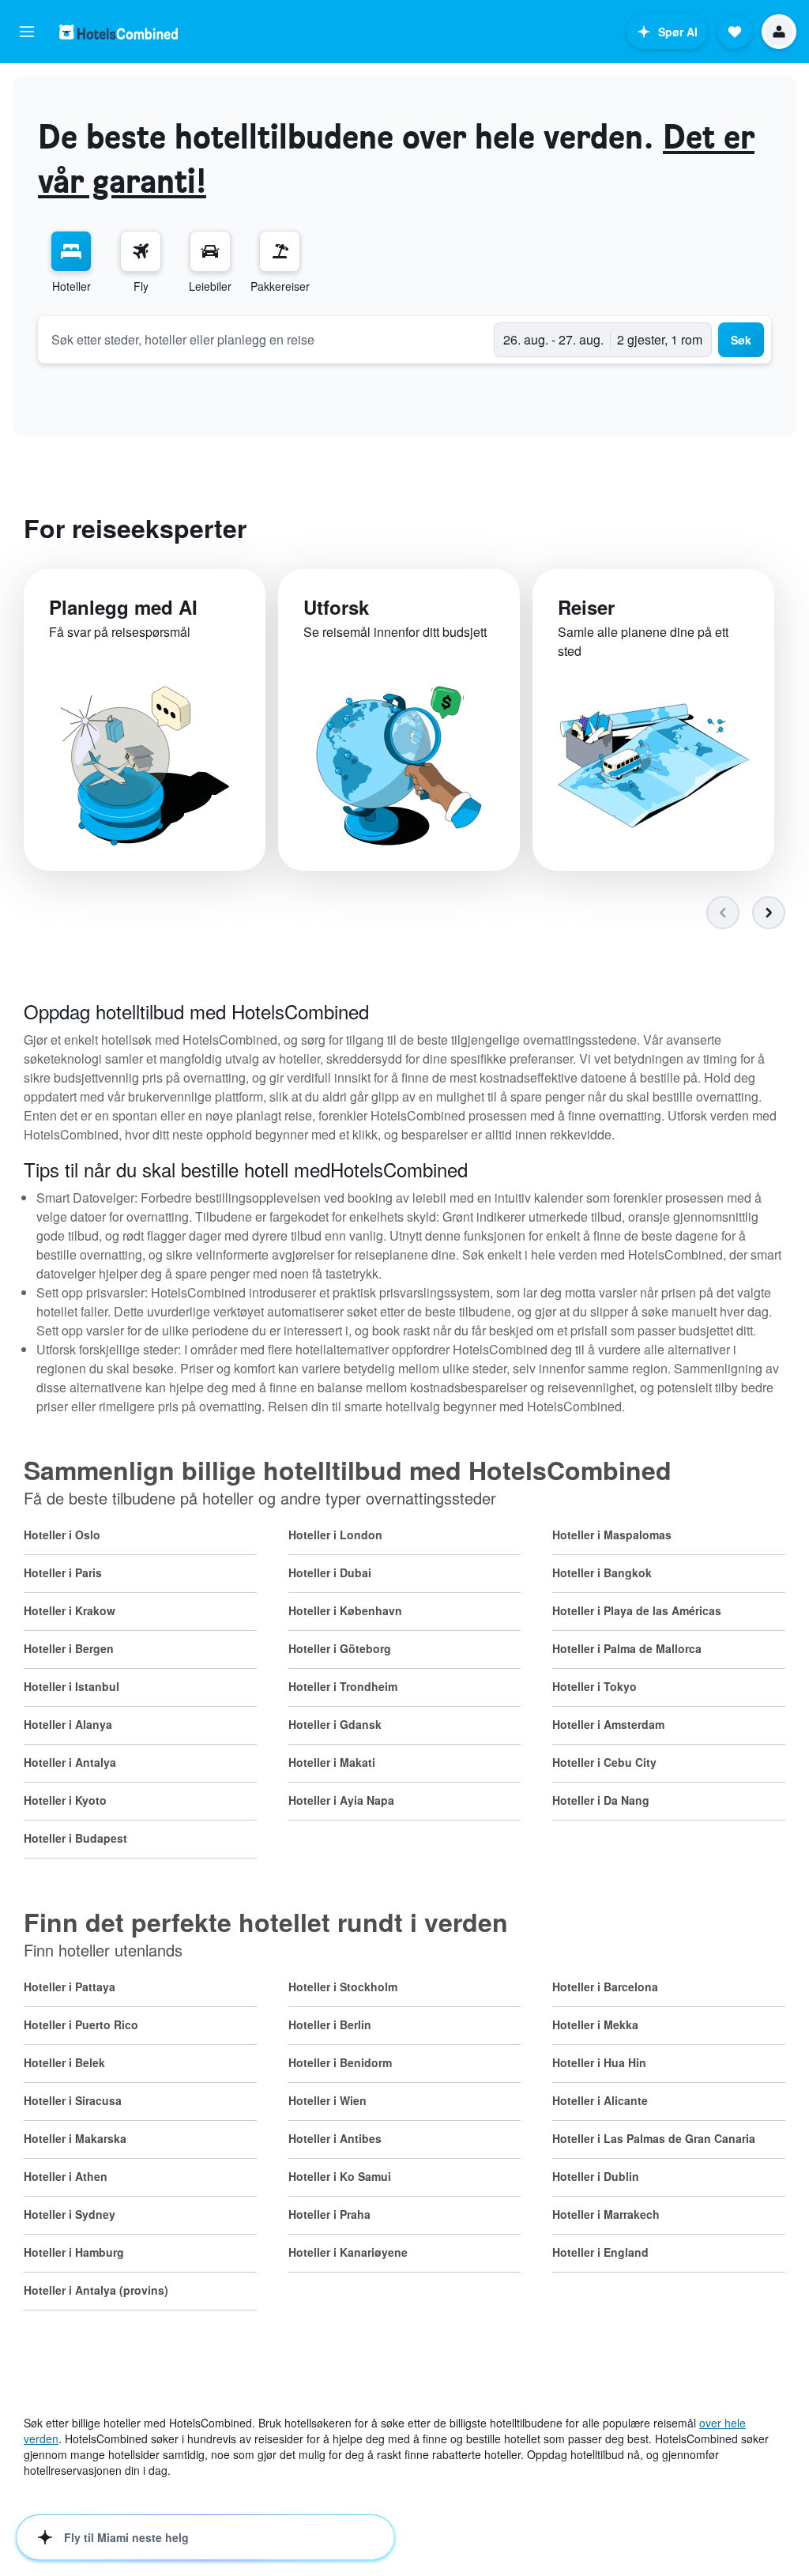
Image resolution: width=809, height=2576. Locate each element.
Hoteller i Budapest (75, 1838)
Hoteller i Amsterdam (608, 1724)
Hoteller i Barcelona (605, 1987)
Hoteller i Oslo (62, 1535)
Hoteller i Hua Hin (599, 2062)
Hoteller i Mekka (595, 2024)
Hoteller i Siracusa (73, 2100)
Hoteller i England (600, 2252)
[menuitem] (71, 262)
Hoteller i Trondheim (343, 1686)
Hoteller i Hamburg (74, 2252)
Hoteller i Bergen (69, 1648)
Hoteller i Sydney (70, 2214)
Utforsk (336, 607)
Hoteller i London (335, 1535)
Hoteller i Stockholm (343, 1987)
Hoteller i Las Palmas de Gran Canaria (654, 2138)
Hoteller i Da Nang (601, 1800)
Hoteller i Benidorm (340, 2062)
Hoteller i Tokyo (595, 1686)
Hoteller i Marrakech (606, 2214)
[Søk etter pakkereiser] (280, 251)
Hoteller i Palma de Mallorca (627, 1648)
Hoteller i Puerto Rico (81, 2024)
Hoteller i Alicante (600, 2100)
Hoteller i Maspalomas (612, 1535)
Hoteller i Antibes (335, 2138)
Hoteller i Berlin (330, 2024)
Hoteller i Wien (327, 2100)
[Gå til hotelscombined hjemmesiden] (119, 32)
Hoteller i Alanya (68, 1724)
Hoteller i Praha (329, 2214)
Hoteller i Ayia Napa (341, 1800)
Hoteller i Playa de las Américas (637, 1610)
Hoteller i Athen (66, 2176)
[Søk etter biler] (210, 251)
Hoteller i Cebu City (604, 1762)
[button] (27, 32)
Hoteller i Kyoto (65, 1800)
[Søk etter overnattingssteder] (71, 251)
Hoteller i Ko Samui (340, 2176)
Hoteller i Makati (332, 1762)
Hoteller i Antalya (70, 1762)
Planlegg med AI (123, 607)
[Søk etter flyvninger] (141, 251)
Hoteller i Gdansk (335, 1724)
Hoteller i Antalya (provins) (96, 2290)
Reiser (586, 607)
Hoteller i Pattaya (70, 1987)
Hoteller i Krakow (70, 1610)
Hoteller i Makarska (75, 2138)
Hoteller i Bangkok (602, 1572)
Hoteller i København (345, 1610)
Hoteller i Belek (64, 2062)
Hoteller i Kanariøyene (348, 2252)
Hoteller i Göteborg (340, 1648)
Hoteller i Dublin (596, 2176)
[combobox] (266, 339)
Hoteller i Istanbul (71, 1686)
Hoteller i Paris (63, 1572)
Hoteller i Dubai (330, 1572)
